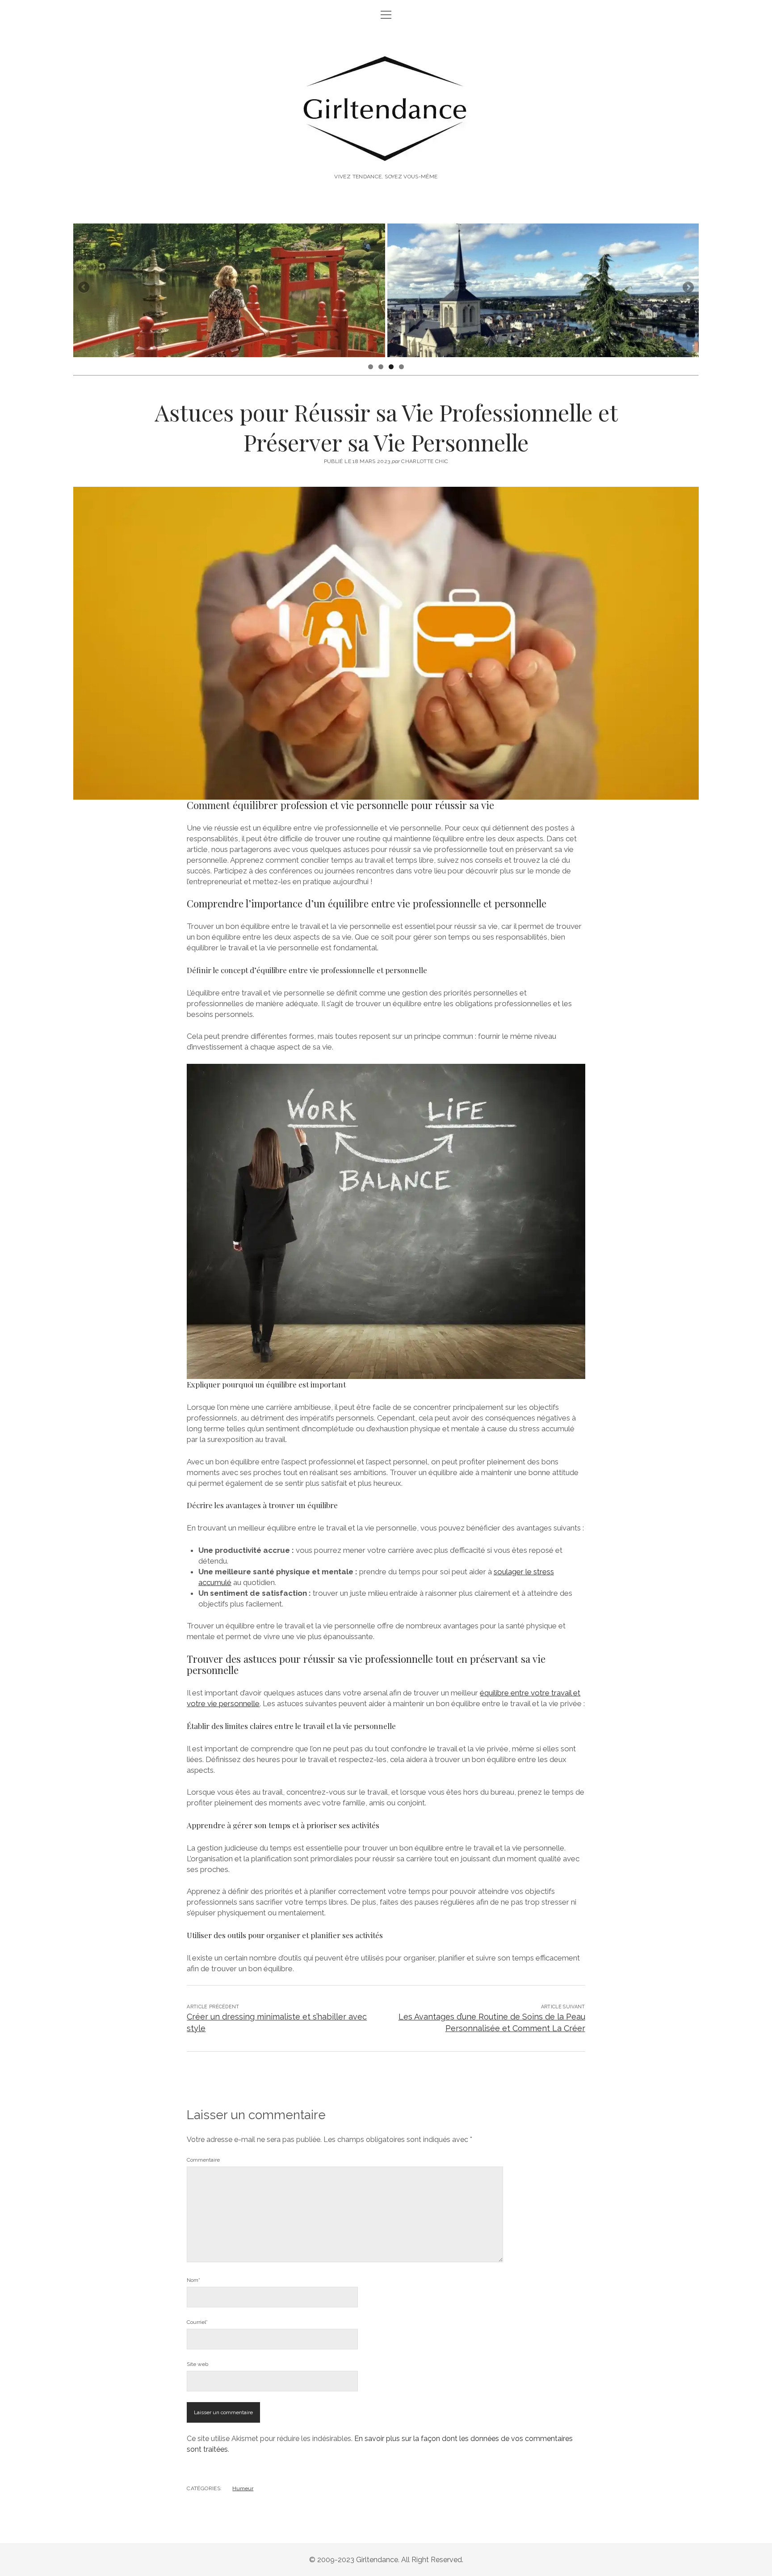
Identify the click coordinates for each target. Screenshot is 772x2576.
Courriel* (197, 2322)
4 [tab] (401, 367)
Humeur (243, 2488)
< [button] (84, 288)
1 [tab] (371, 367)
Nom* (193, 2280)
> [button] (688, 288)
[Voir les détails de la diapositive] (229, 290)
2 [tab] (381, 367)
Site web (197, 2364)
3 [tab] (391, 367)
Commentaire (203, 2160)
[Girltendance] (386, 152)
